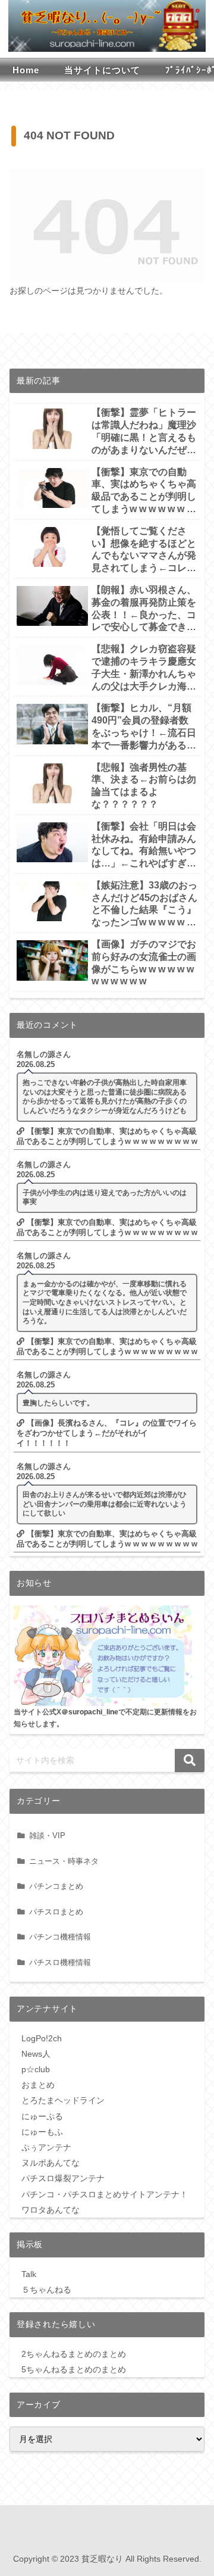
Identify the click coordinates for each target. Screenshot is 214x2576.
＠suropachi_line (90, 1712)
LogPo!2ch (42, 2038)
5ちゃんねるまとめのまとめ (74, 2369)
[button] (190, 1761)
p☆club (36, 2069)
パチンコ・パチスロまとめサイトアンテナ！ (105, 2194)
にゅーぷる (42, 2116)
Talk (29, 2274)
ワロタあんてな (51, 2210)
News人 (36, 2054)
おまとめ (38, 2085)
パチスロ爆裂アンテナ (63, 2178)
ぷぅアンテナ (46, 2147)
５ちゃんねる (46, 2290)
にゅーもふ (42, 2132)
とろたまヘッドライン (63, 2100)
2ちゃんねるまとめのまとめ (74, 2354)
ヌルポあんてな (51, 2163)
